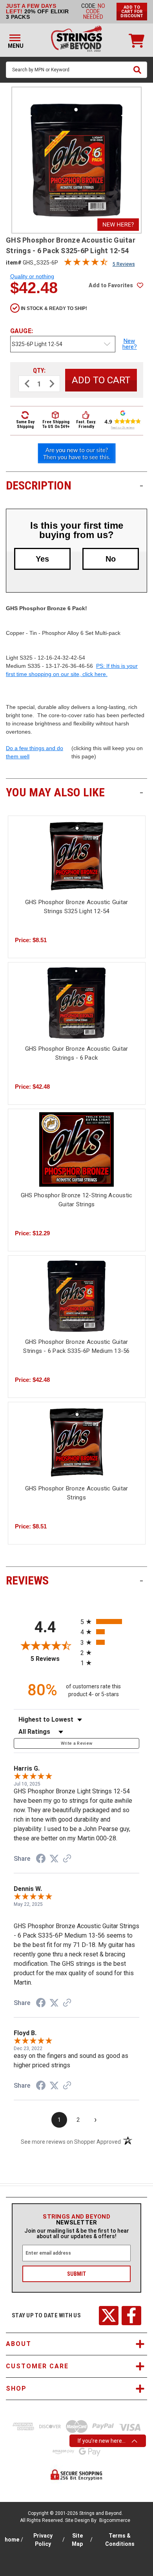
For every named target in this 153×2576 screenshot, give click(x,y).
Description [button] (75, 485)
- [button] (141, 485)
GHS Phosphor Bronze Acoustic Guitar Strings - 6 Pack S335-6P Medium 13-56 (76, 1346)
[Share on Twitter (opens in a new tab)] (54, 1859)
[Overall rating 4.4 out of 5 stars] (86, 264)
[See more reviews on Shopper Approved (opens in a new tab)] (67, 1859)
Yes (42, 559)
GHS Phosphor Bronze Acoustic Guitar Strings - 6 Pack (77, 1053)
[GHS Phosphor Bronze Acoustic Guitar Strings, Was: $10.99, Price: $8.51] (77, 1443)
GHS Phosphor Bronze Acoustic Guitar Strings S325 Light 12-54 (77, 907)
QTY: (39, 371)
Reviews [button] (75, 1580)
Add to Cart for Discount (132, 12)
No (111, 559)
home (12, 2540)
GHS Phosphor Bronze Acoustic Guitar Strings (77, 1493)
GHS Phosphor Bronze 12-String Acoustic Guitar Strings (77, 1200)
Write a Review (77, 1743)
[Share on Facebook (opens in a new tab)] (41, 1860)
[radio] (110, 1622)
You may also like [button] (75, 792)
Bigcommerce (115, 2520)
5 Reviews (124, 264)
